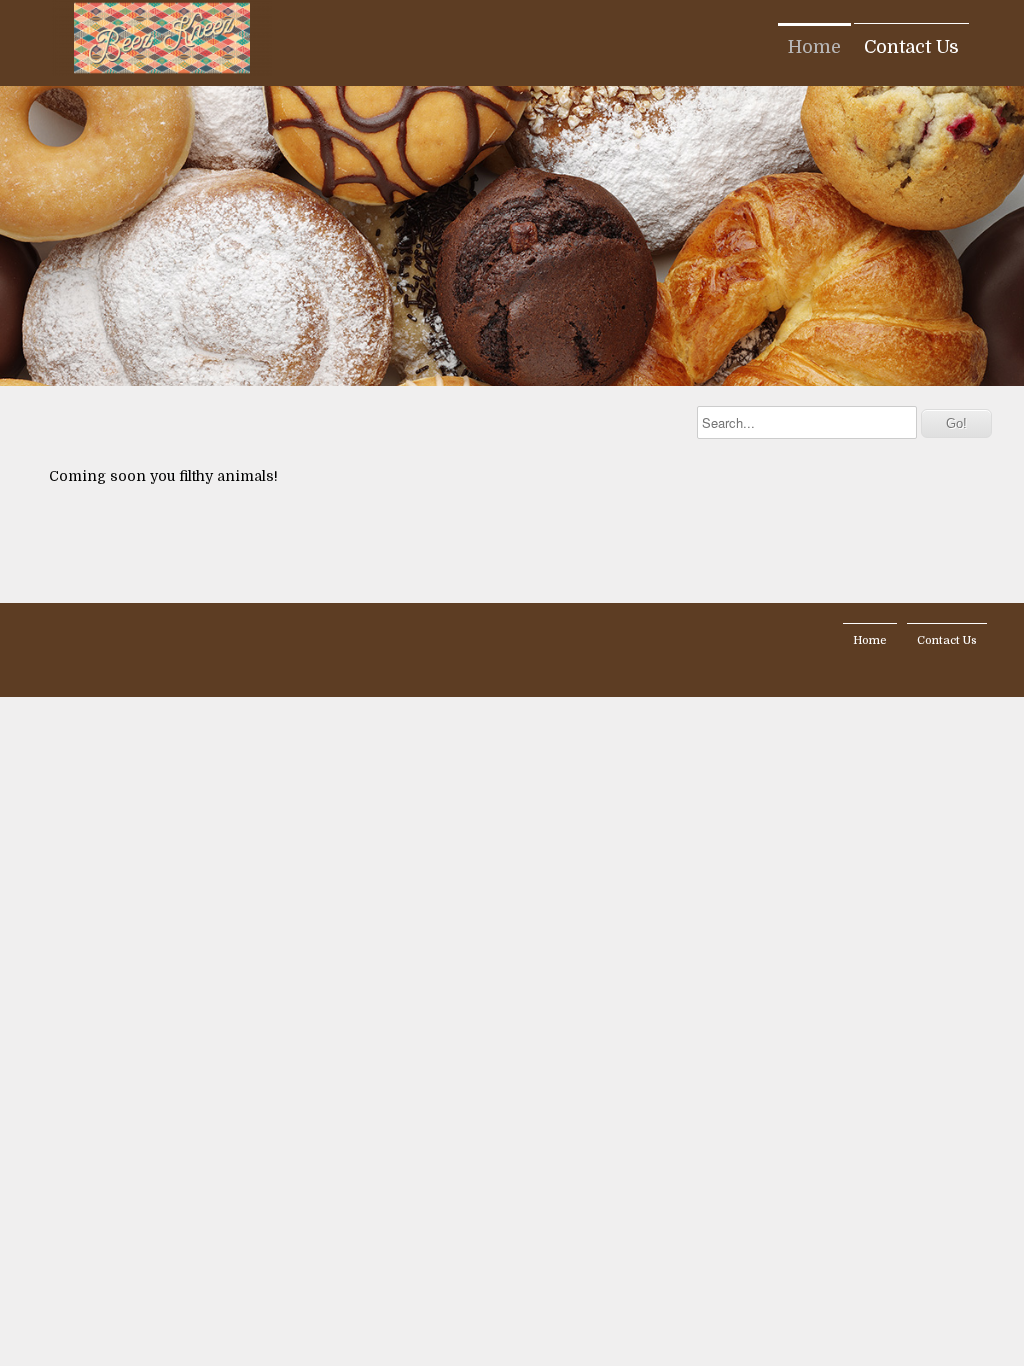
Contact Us (911, 47)
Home (814, 47)
